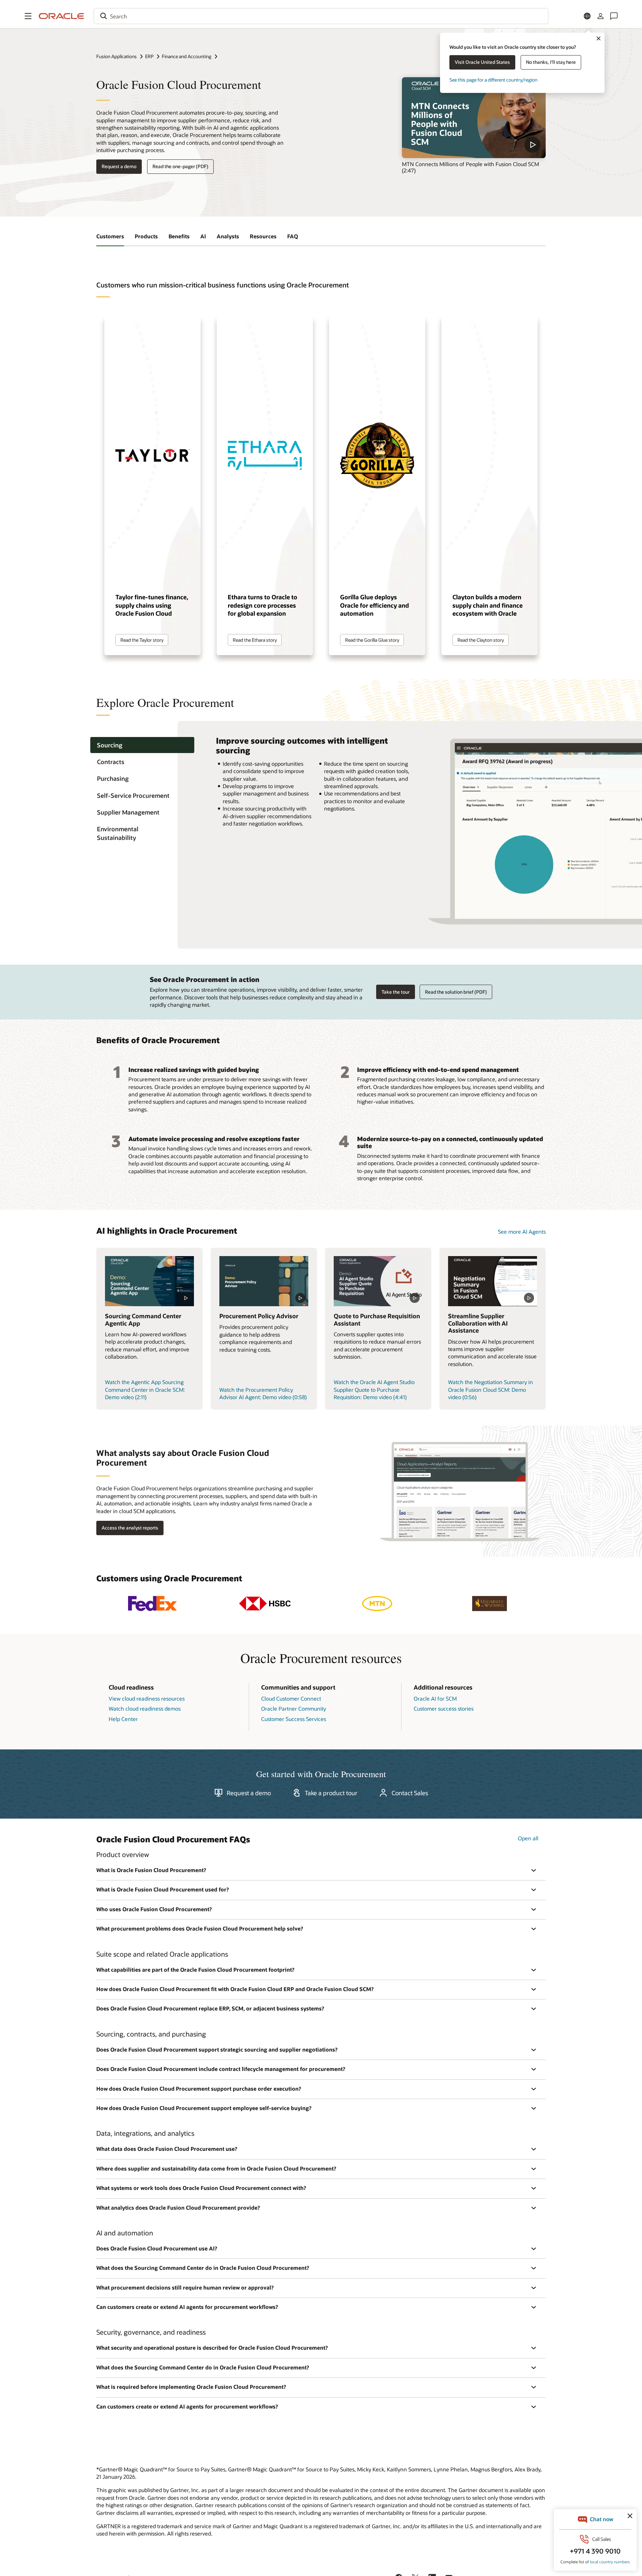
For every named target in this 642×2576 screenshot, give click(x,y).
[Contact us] (614, 16)
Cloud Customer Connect (291, 1698)
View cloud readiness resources (147, 1698)
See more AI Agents (522, 1232)
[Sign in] (601, 16)
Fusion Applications (117, 56)
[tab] (142, 745)
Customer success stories (444, 1708)
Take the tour (396, 992)
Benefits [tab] (179, 236)
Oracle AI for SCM (435, 1698)
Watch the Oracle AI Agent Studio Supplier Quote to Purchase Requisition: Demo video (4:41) (374, 1389)
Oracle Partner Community (294, 1708)
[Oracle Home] (62, 16)
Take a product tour (331, 1793)
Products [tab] (146, 236)
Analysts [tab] (228, 236)
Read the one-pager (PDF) (180, 166)
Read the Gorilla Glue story (372, 640)
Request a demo (119, 166)
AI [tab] (203, 236)
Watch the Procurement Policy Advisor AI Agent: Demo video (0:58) (263, 1393)
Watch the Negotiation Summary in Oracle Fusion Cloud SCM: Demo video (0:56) (491, 1389)
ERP (149, 56)
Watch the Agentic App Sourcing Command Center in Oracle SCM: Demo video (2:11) (145, 1389)
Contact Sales (410, 1793)
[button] (28, 16)
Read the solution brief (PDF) (456, 992)
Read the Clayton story (481, 640)
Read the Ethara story (255, 640)
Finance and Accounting (187, 56)
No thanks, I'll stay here (551, 62)
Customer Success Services (294, 1719)
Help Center (123, 1719)
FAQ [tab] (293, 236)
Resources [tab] (263, 236)
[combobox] (321, 16)
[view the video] (474, 118)
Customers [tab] (110, 236)
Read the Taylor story (142, 640)
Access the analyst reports (130, 1528)
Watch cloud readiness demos (145, 1708)
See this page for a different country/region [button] (493, 80)
